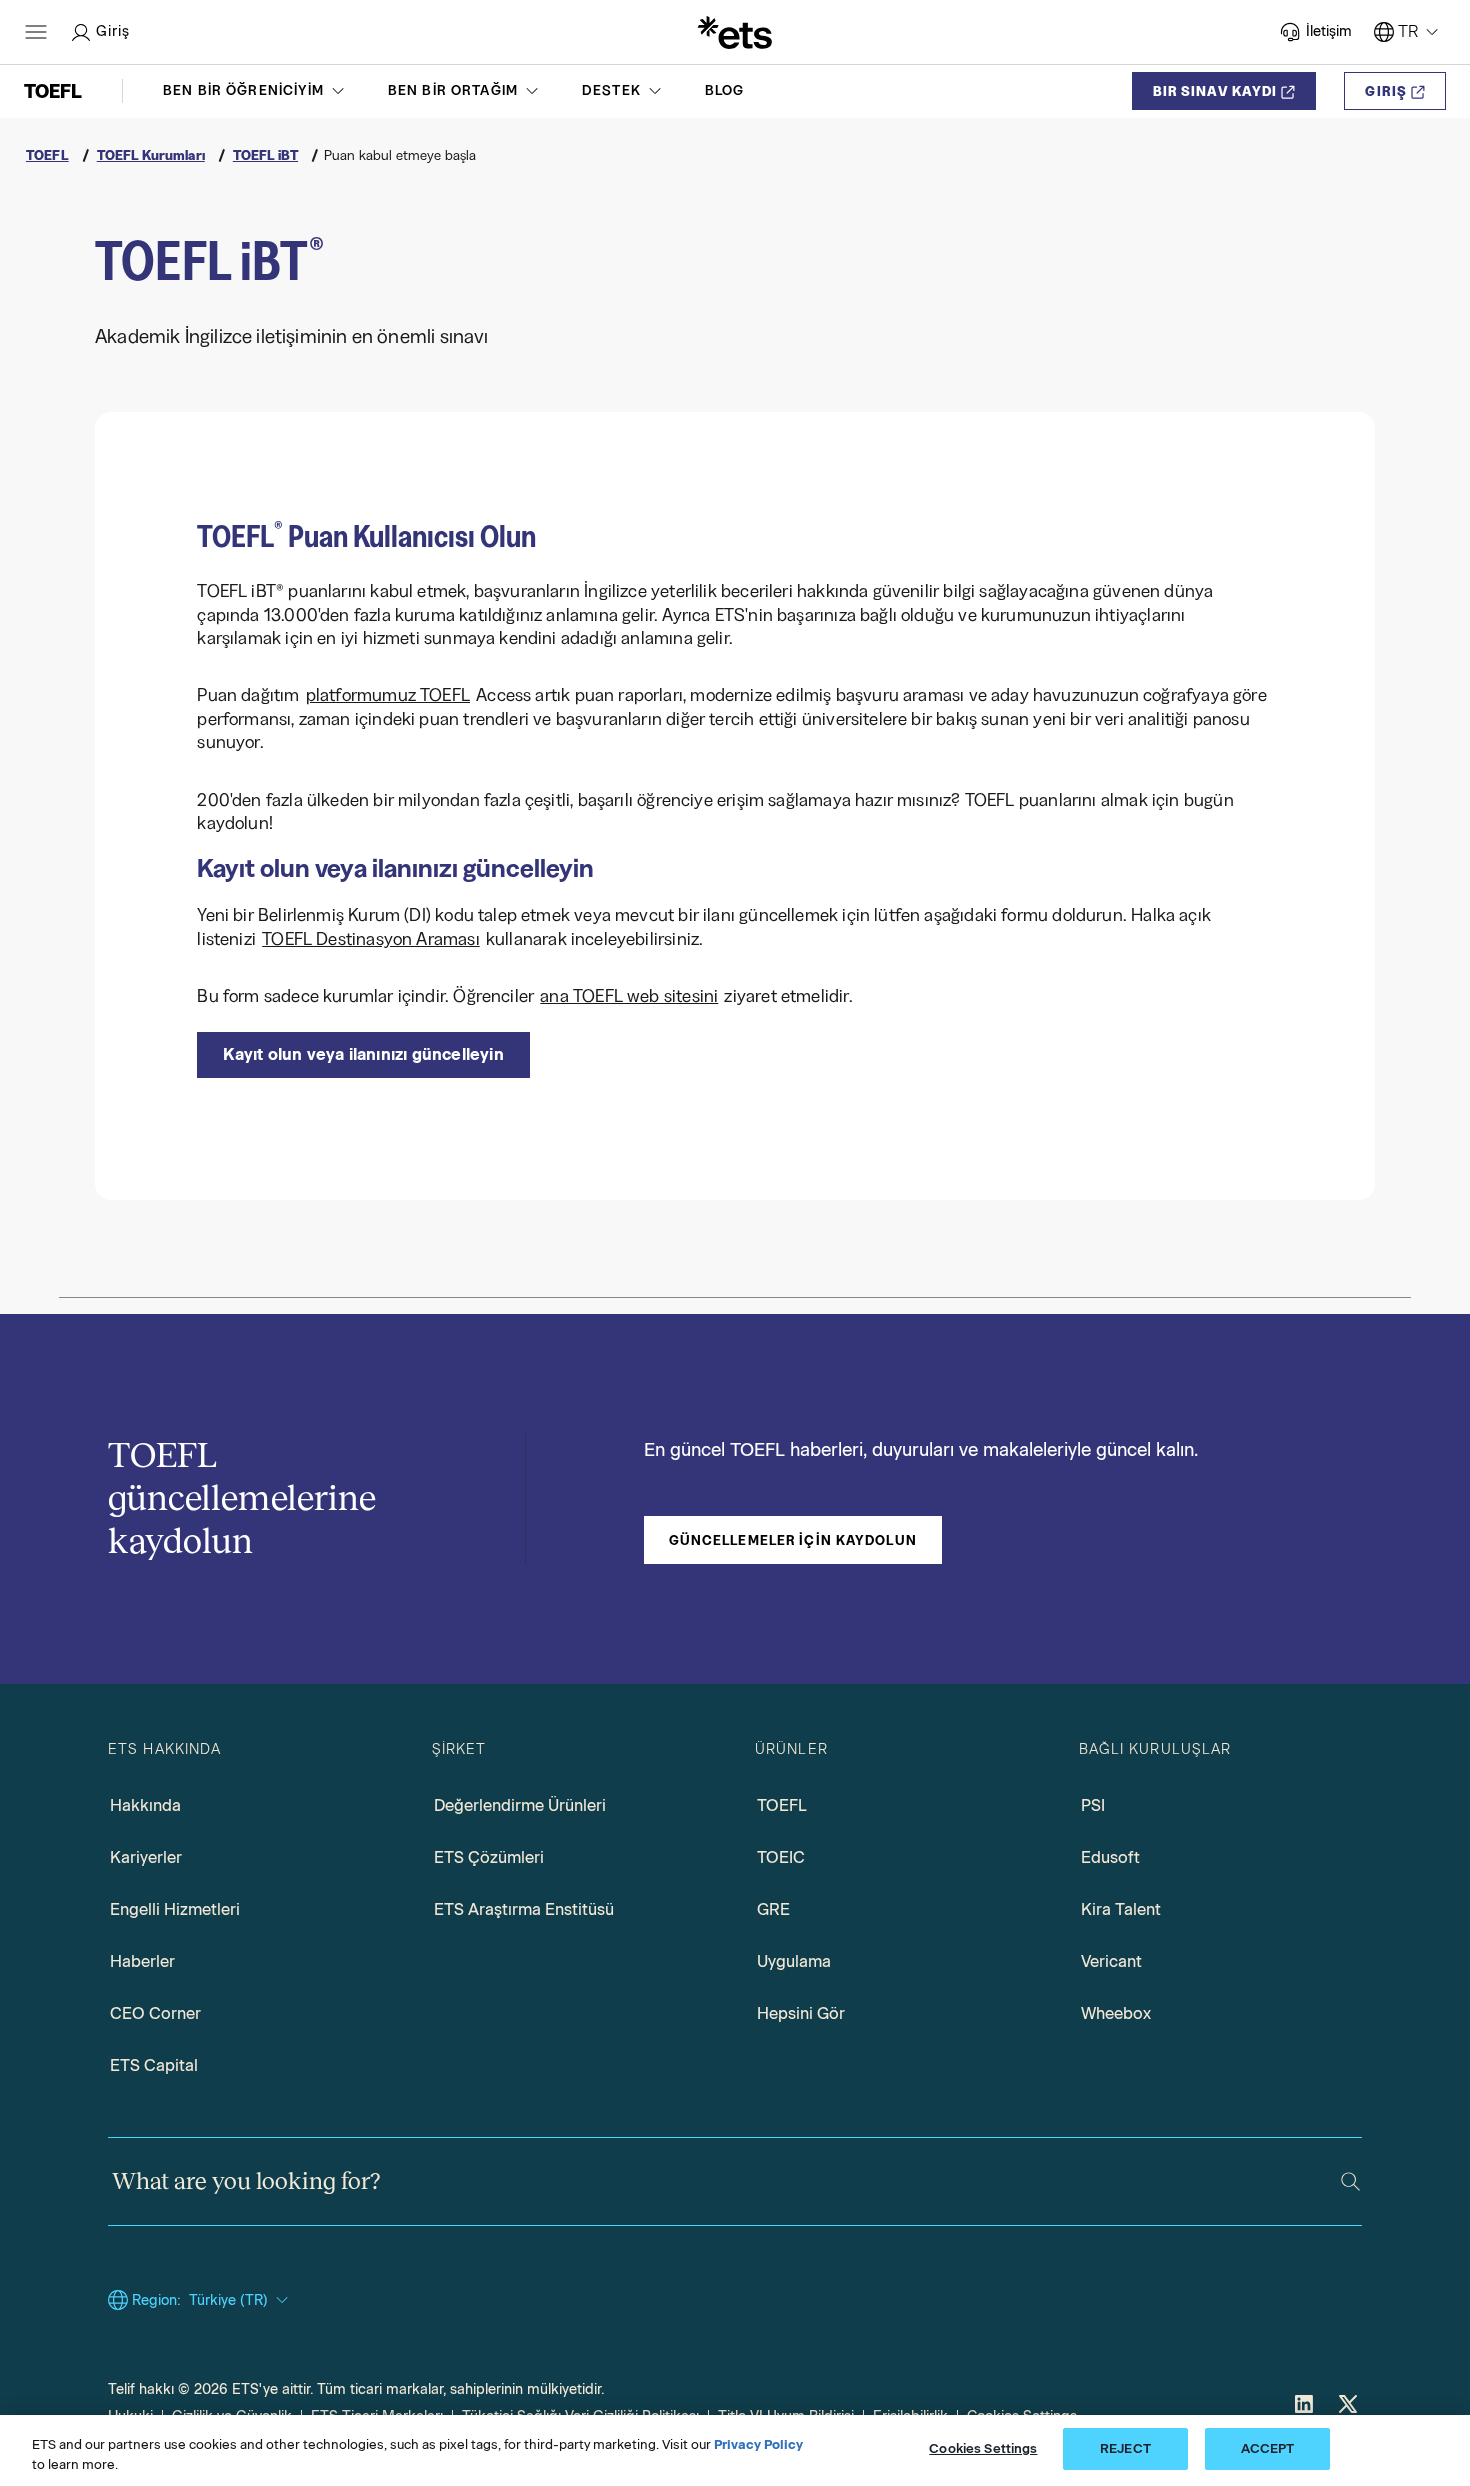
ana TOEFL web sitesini (629, 996)
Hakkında (145, 1805)
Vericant (1111, 1961)
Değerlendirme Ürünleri (520, 1805)
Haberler (142, 1961)
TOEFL (782, 1805)
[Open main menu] (36, 32)
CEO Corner (155, 2013)
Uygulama (794, 1961)
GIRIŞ (1386, 91)
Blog (725, 90)
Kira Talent (1121, 1909)
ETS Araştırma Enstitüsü (524, 1909)
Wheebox (1116, 2013)
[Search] (1350, 2181)
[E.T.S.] (735, 32)
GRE (773, 1909)
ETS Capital (154, 2065)
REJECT (1125, 2448)
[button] (255, 91)
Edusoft (1110, 1857)
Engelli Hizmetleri (175, 1909)
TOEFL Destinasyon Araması (371, 939)
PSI (1093, 1805)
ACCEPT (1268, 2448)
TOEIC (781, 1857)
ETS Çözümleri (489, 1857)
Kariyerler (146, 1857)
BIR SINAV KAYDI (1215, 91)
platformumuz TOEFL (388, 695)
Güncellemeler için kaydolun (793, 1540)
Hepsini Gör (801, 2013)
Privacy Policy (758, 2444)
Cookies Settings (983, 2448)
